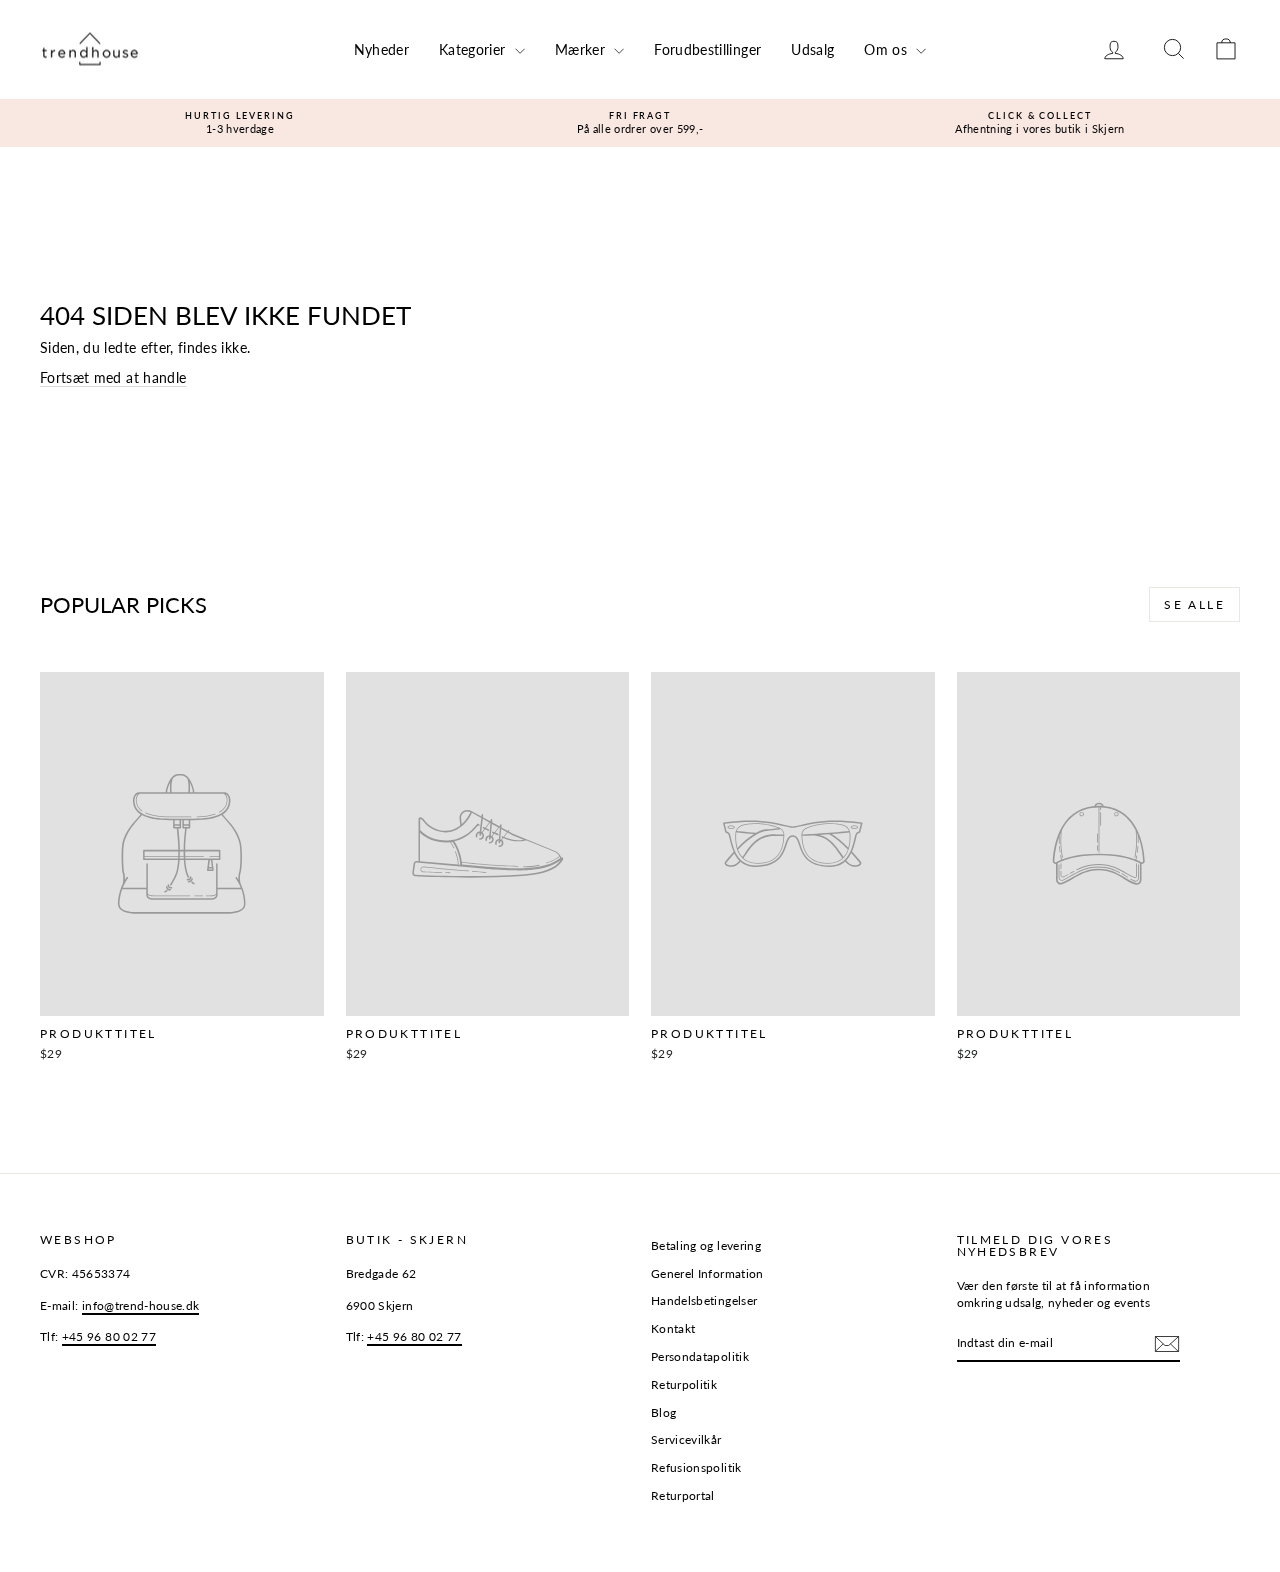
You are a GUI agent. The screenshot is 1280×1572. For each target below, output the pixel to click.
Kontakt (673, 1328)
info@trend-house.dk (141, 1305)
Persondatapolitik (700, 1356)
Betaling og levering (706, 1245)
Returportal (683, 1495)
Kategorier (474, 49)
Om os (887, 49)
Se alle (1194, 604)
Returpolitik (684, 1384)
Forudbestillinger (707, 49)
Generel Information (707, 1273)
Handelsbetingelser (704, 1300)
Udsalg (812, 49)
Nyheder (381, 49)
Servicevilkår (686, 1439)
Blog (663, 1412)
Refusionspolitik (696, 1467)
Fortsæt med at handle (113, 377)
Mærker (582, 49)
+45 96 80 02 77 (109, 1336)
